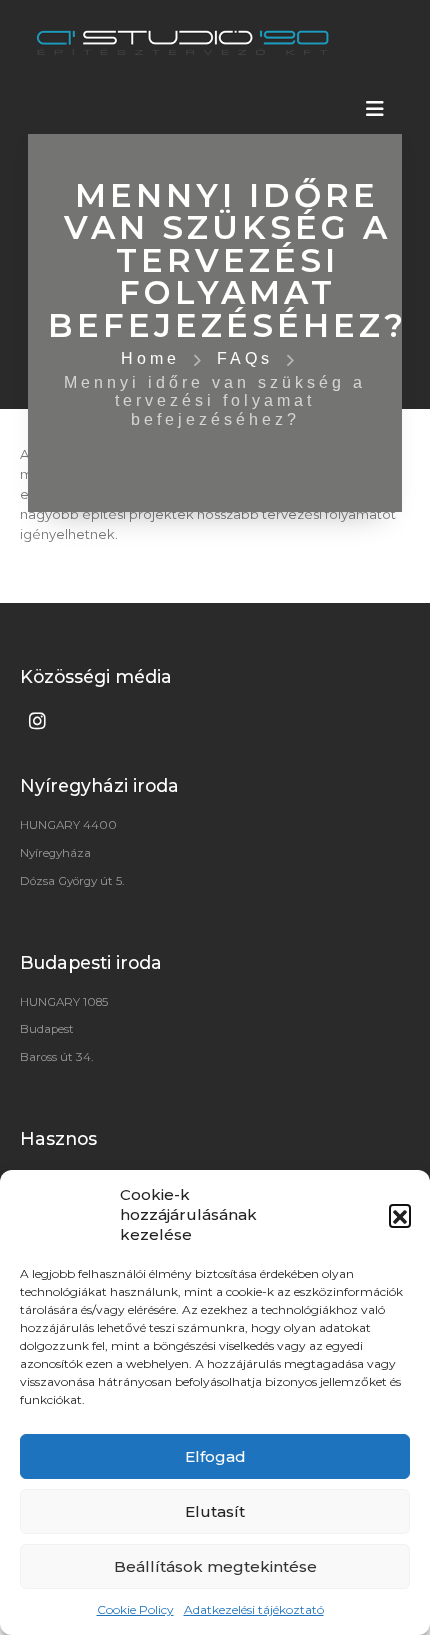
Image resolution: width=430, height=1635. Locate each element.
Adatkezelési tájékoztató (254, 1609)
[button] (400, 1215)
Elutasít (215, 1511)
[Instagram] (37, 720)
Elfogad (215, 1456)
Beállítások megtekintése (215, 1566)
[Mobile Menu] (375, 109)
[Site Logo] (183, 42)
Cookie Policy (135, 1609)
